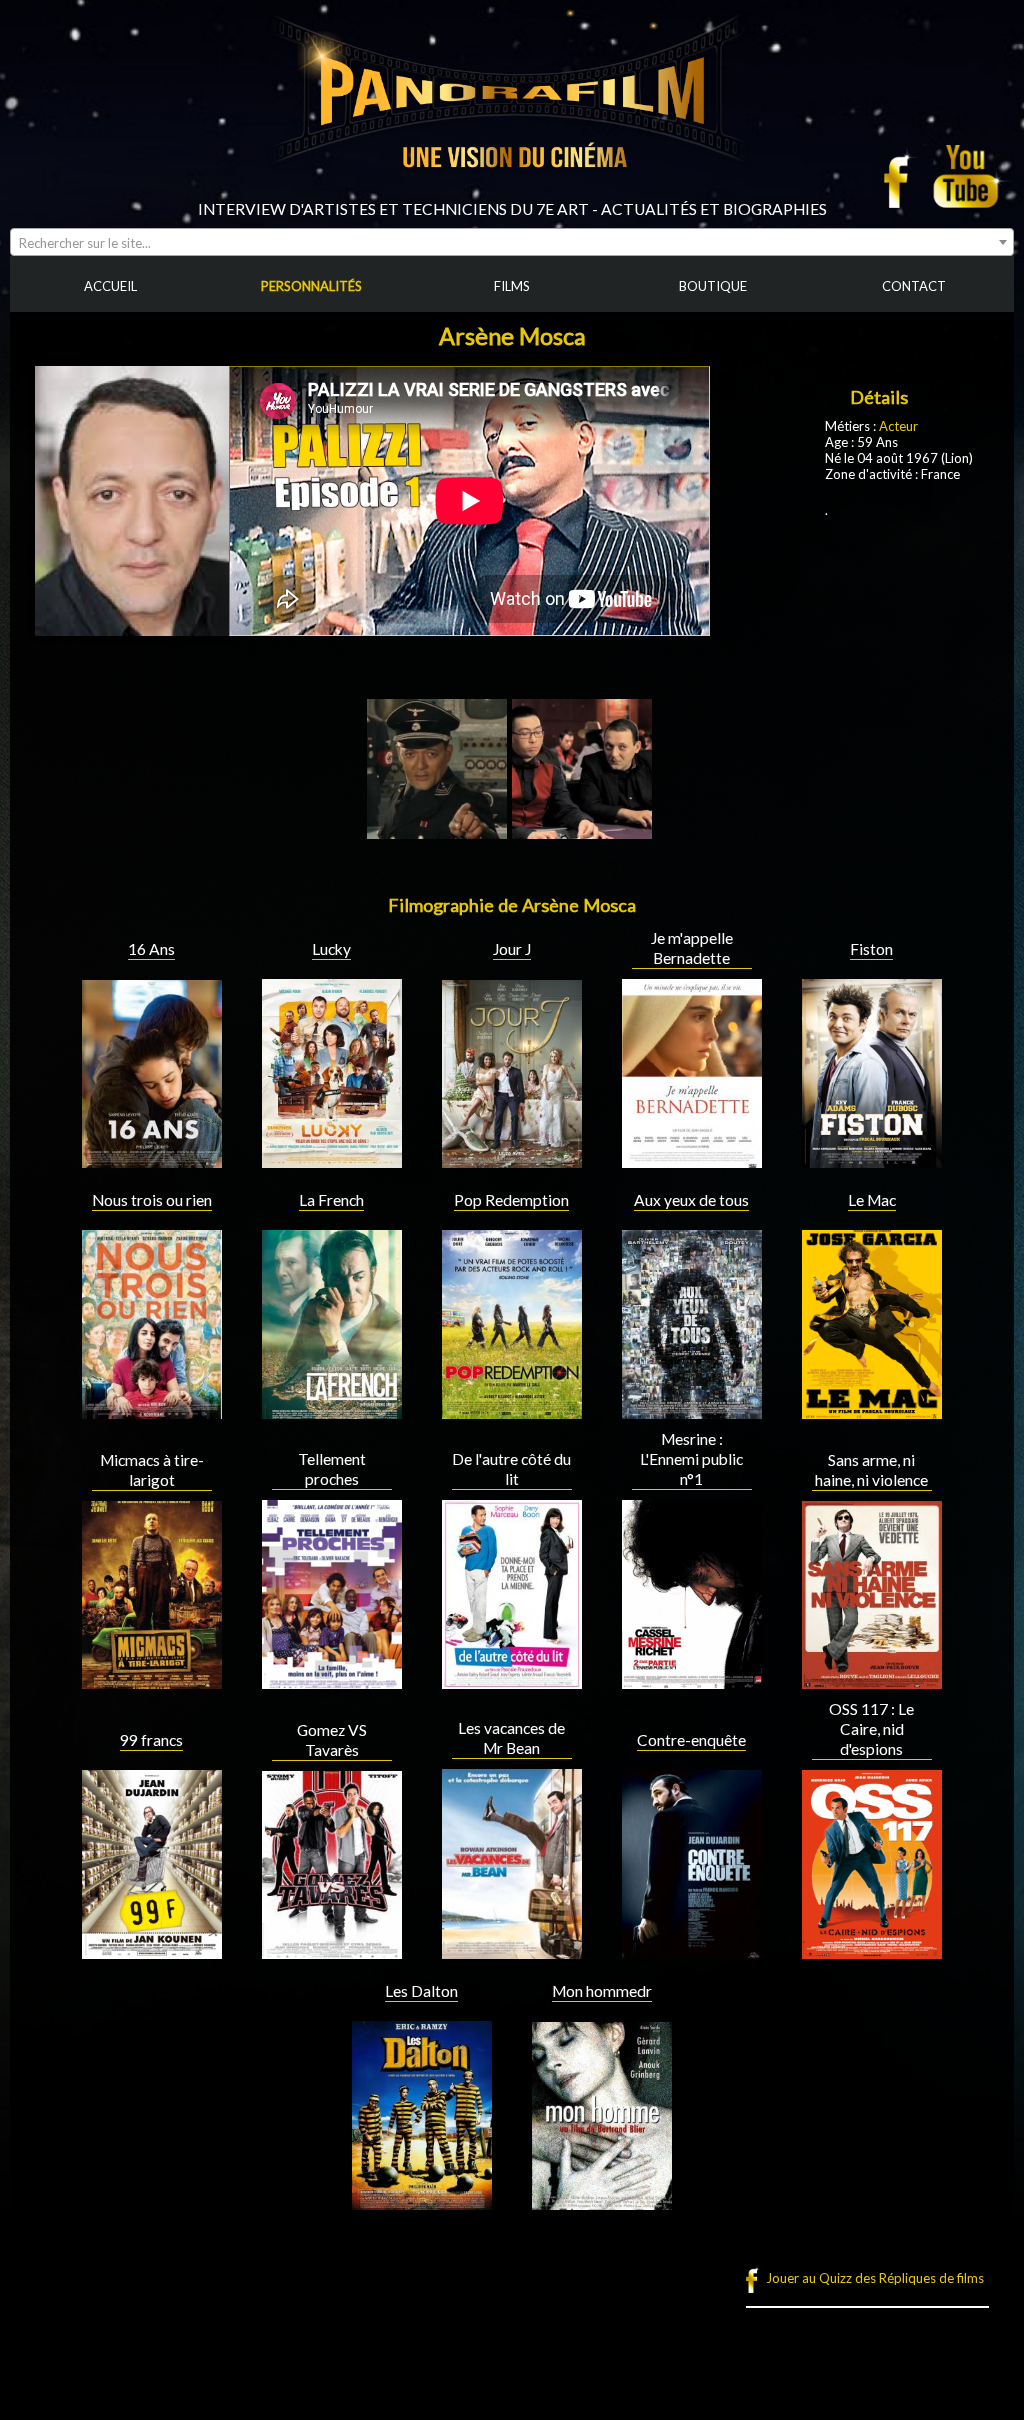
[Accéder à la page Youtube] (968, 176)
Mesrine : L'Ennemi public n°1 (691, 1459)
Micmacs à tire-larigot (152, 1470)
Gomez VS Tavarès (332, 1740)
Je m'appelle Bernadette (692, 948)
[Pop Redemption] (512, 1411)
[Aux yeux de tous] (692, 1411)
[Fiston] (872, 1160)
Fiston (871, 949)
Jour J (512, 949)
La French (331, 1200)
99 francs (151, 1740)
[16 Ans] (152, 1160)
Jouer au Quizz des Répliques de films (875, 2278)
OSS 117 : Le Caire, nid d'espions (871, 1729)
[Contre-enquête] (692, 1951)
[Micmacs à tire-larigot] (152, 1681)
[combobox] (512, 242)
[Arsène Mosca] (437, 831)
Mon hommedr (602, 1991)
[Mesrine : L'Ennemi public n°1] (692, 1681)
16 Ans (151, 949)
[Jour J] (512, 1160)
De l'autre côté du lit (511, 1469)
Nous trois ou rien (152, 1200)
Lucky (331, 949)
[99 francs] (152, 1951)
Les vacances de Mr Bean (511, 1738)
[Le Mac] (872, 1411)
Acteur (898, 426)
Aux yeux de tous (691, 1200)
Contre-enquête (691, 1740)
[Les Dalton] (422, 2202)
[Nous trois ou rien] (152, 1411)
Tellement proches (332, 1469)
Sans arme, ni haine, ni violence (871, 1470)
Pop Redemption (511, 1200)
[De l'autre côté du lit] (512, 1681)
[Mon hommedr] (602, 2202)
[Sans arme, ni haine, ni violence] (872, 1681)
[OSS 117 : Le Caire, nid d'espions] (872, 1951)
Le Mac (872, 1200)
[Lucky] (332, 1160)
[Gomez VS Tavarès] (332, 1951)
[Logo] (512, 192)
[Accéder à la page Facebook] (902, 176)
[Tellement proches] (332, 1681)
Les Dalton (421, 1991)
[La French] (332, 1411)
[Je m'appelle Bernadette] (692, 1160)
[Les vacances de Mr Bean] (512, 1951)
